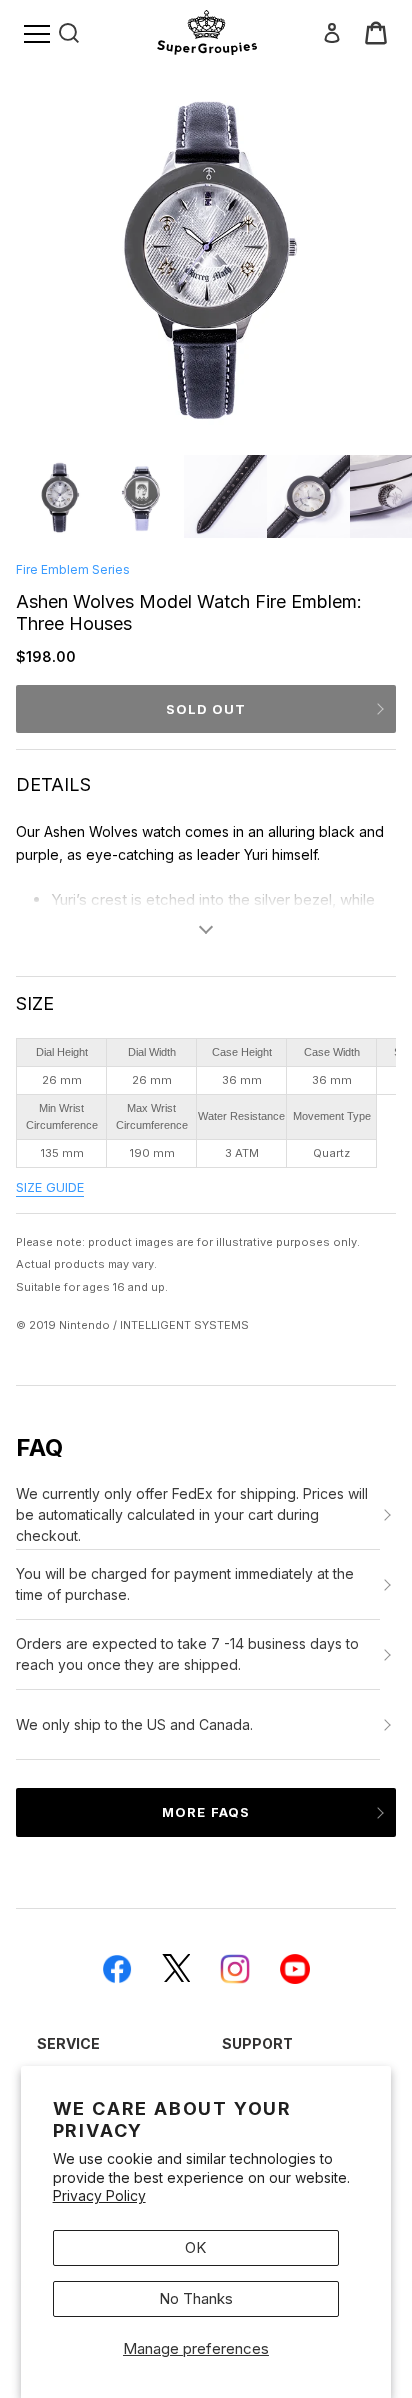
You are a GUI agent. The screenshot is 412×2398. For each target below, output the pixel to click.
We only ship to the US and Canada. (134, 1724)
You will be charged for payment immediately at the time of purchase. (185, 1584)
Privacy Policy (99, 2195)
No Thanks (196, 2298)
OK (195, 2247)
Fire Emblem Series (73, 569)
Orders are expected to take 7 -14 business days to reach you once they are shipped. (187, 1654)
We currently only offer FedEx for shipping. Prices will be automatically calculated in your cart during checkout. (192, 1514)
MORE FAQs (205, 1812)
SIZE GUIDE (50, 1187)
